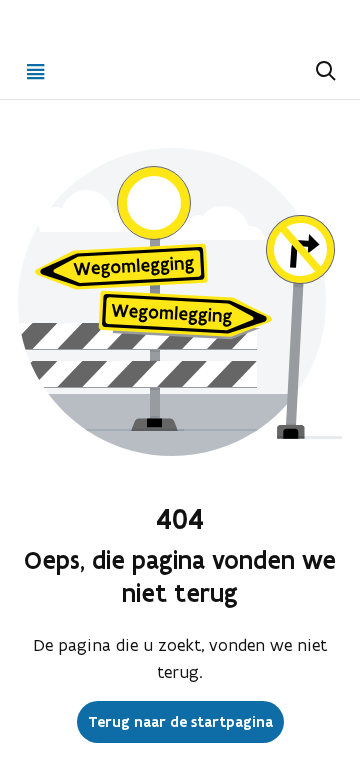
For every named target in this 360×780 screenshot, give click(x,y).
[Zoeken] (324, 71)
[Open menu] (36, 71)
